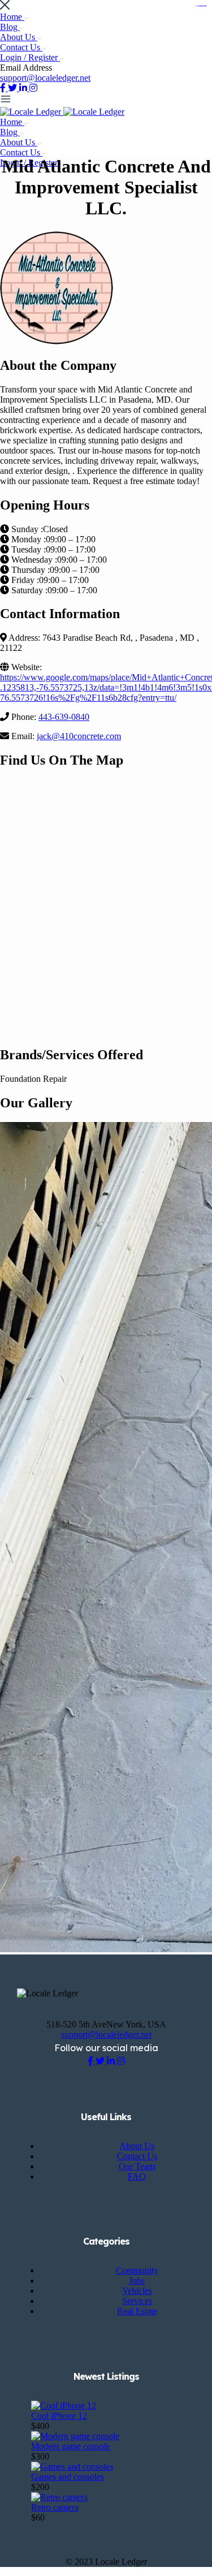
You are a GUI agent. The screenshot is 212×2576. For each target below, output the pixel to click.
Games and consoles (68, 2477)
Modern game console (71, 2446)
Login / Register (30, 57)
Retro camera (55, 2507)
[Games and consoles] (72, 2467)
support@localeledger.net (45, 78)
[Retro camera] (59, 2497)
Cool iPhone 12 (59, 2416)
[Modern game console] (75, 2436)
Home (12, 17)
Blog (10, 27)
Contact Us (21, 47)
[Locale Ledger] (32, 112)
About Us (19, 37)
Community (137, 2270)
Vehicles (137, 2291)
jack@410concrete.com (79, 736)
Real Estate (137, 2311)
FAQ (137, 2176)
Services (137, 2301)
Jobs (137, 2281)
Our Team (137, 2166)
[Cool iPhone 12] (64, 2405)
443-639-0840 (64, 717)
